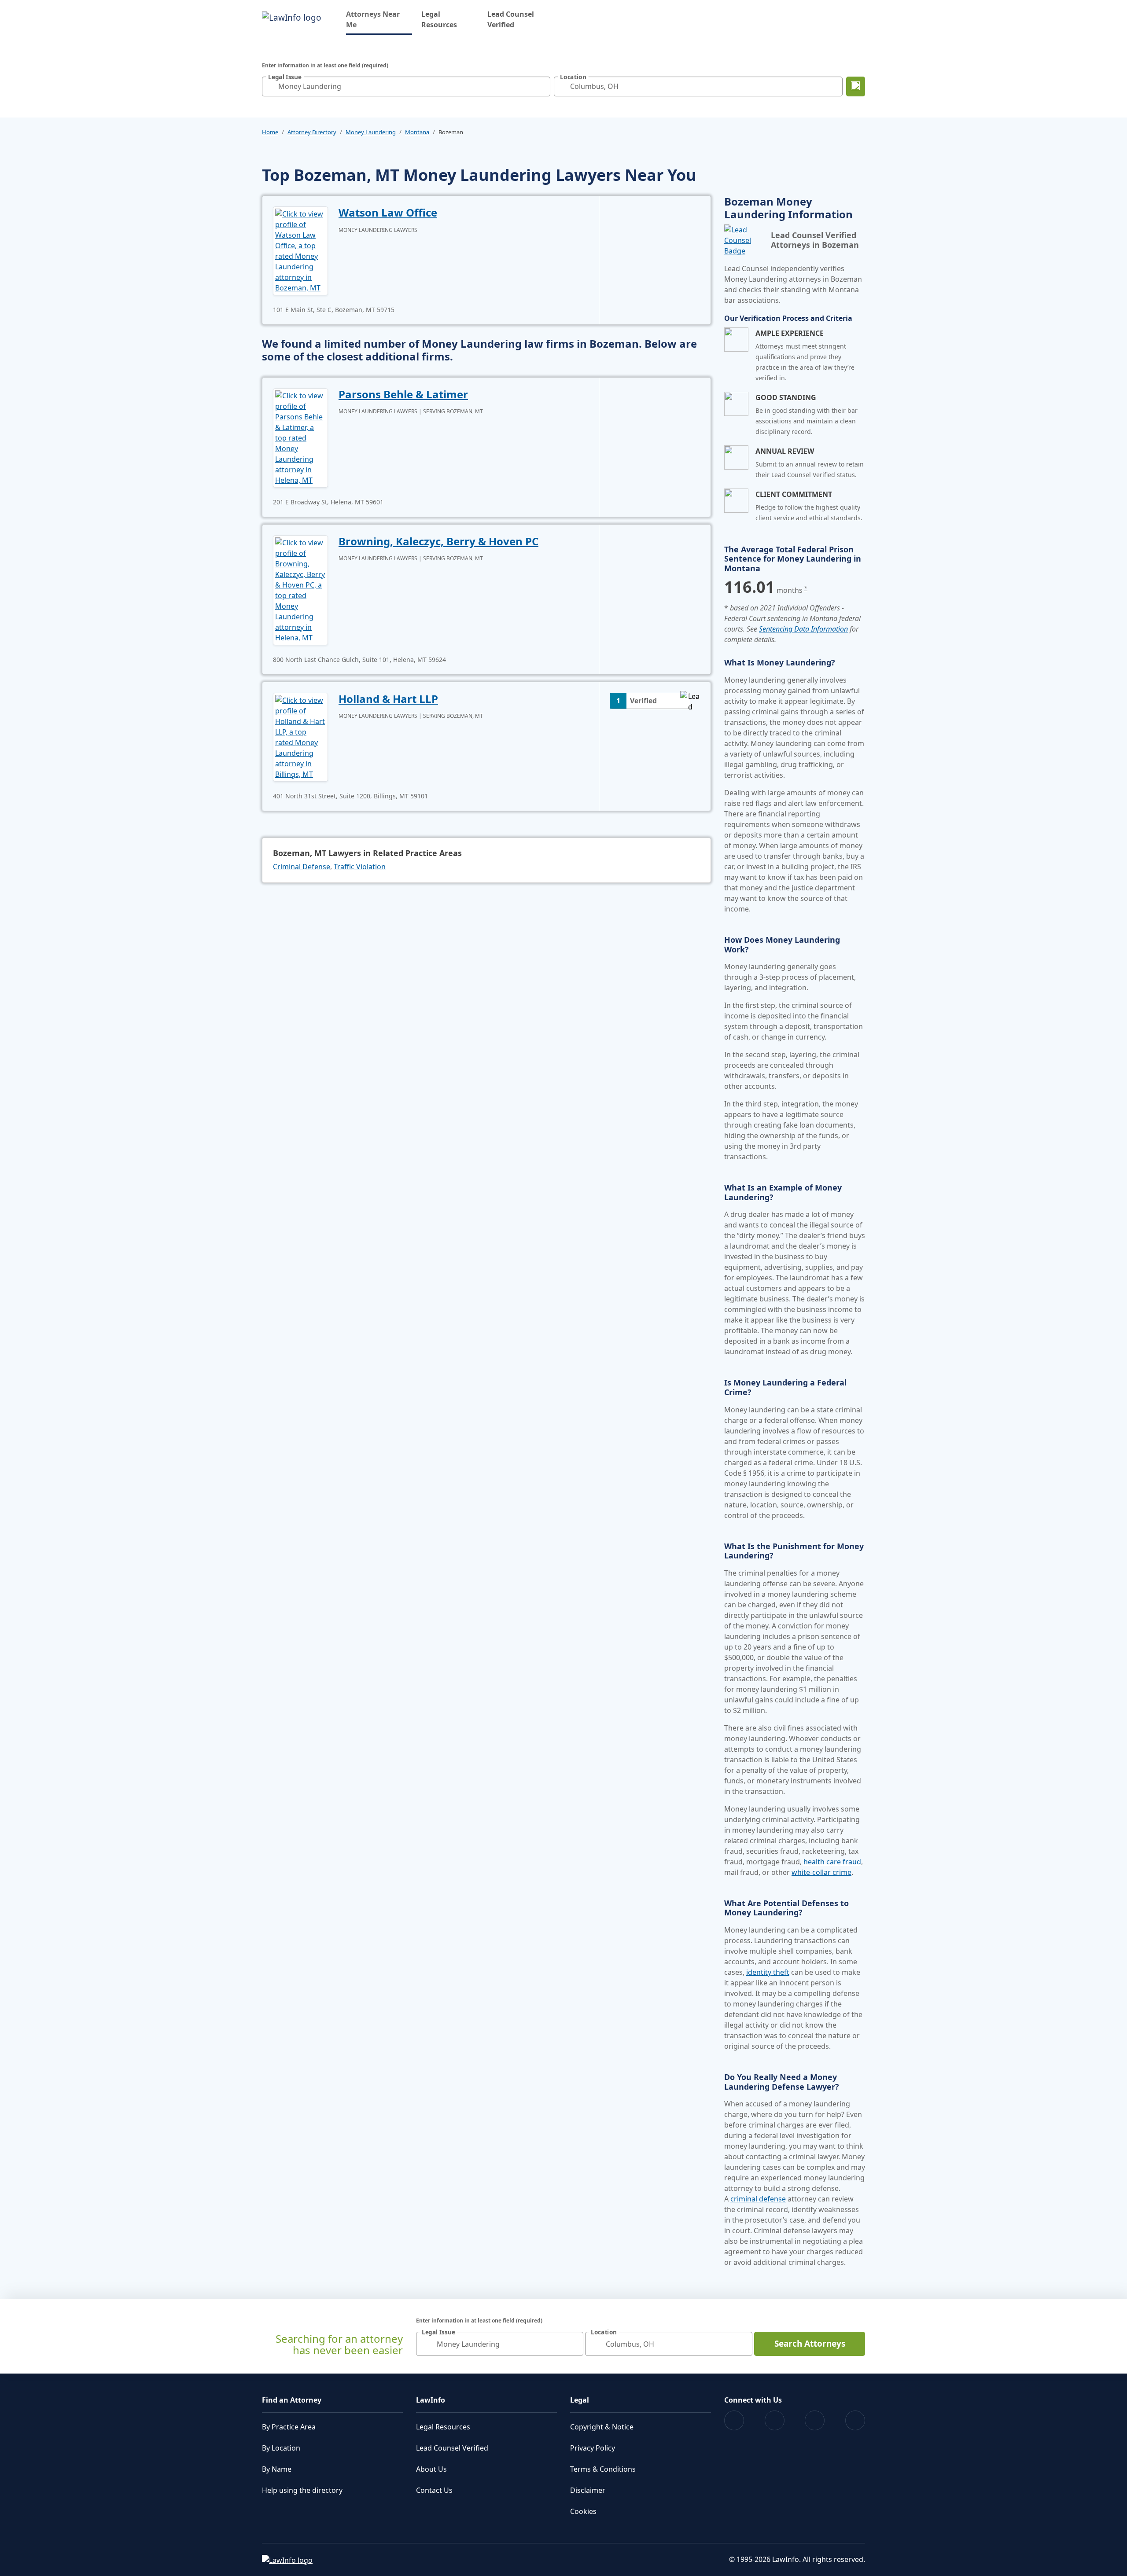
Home (270, 132)
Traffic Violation (360, 867)
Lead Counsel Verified (511, 19)
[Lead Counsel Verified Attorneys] (744, 240)
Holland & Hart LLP (388, 699)
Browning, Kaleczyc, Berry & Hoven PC (438, 541)
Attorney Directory (312, 132)
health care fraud (832, 1862)
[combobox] (406, 86)
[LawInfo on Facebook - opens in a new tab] (734, 2420)
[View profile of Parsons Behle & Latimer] (300, 437)
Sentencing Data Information (803, 629)
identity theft (768, 1972)
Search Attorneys (810, 2344)
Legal (580, 2400)
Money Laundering (371, 132)
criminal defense (758, 2199)
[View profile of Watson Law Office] (300, 250)
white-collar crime (821, 1872)
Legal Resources (439, 19)
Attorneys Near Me (379, 19)
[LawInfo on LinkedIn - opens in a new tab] (855, 2420)
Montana (417, 132)
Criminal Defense (302, 867)
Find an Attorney (292, 2400)
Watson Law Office (388, 212)
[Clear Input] (541, 86)
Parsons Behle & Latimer (403, 394)
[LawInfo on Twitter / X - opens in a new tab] (775, 2420)
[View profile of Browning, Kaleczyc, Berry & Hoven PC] (300, 589)
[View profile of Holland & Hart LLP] (300, 736)
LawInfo (431, 2400)
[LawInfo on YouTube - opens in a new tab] (815, 2420)
